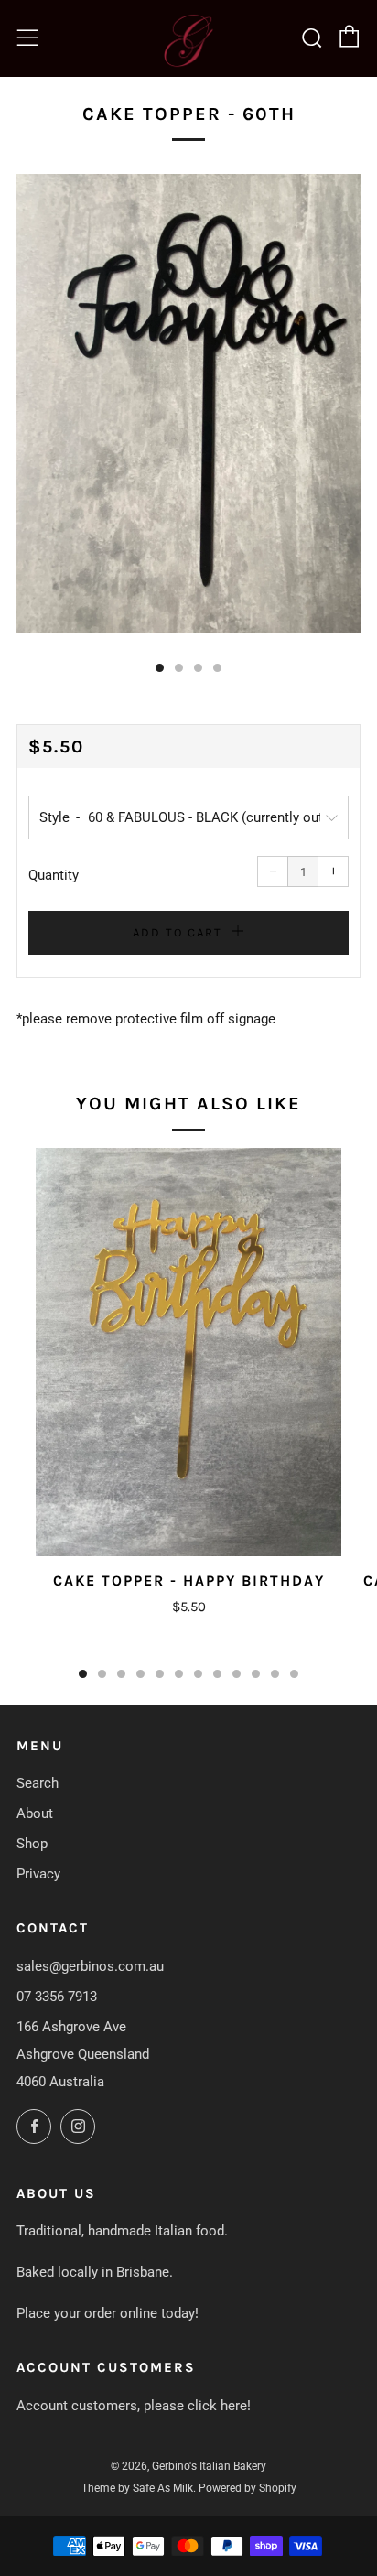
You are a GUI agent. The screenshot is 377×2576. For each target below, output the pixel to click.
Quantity (54, 875)
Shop (32, 1844)
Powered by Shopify (248, 2488)
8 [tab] (217, 1674)
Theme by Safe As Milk (137, 2488)
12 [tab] (294, 1674)
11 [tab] (275, 1674)
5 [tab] (160, 1674)
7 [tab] (198, 1674)
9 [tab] (237, 1674)
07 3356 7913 (57, 1997)
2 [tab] (102, 1674)
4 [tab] (140, 1674)
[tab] (160, 668)
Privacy (38, 1874)
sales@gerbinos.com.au (90, 1966)
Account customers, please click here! (134, 2406)
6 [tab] (179, 1674)
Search (38, 1783)
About (35, 1813)
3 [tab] (121, 1674)
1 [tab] (83, 1674)
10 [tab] (256, 1674)
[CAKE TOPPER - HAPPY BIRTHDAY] (188, 1352)
